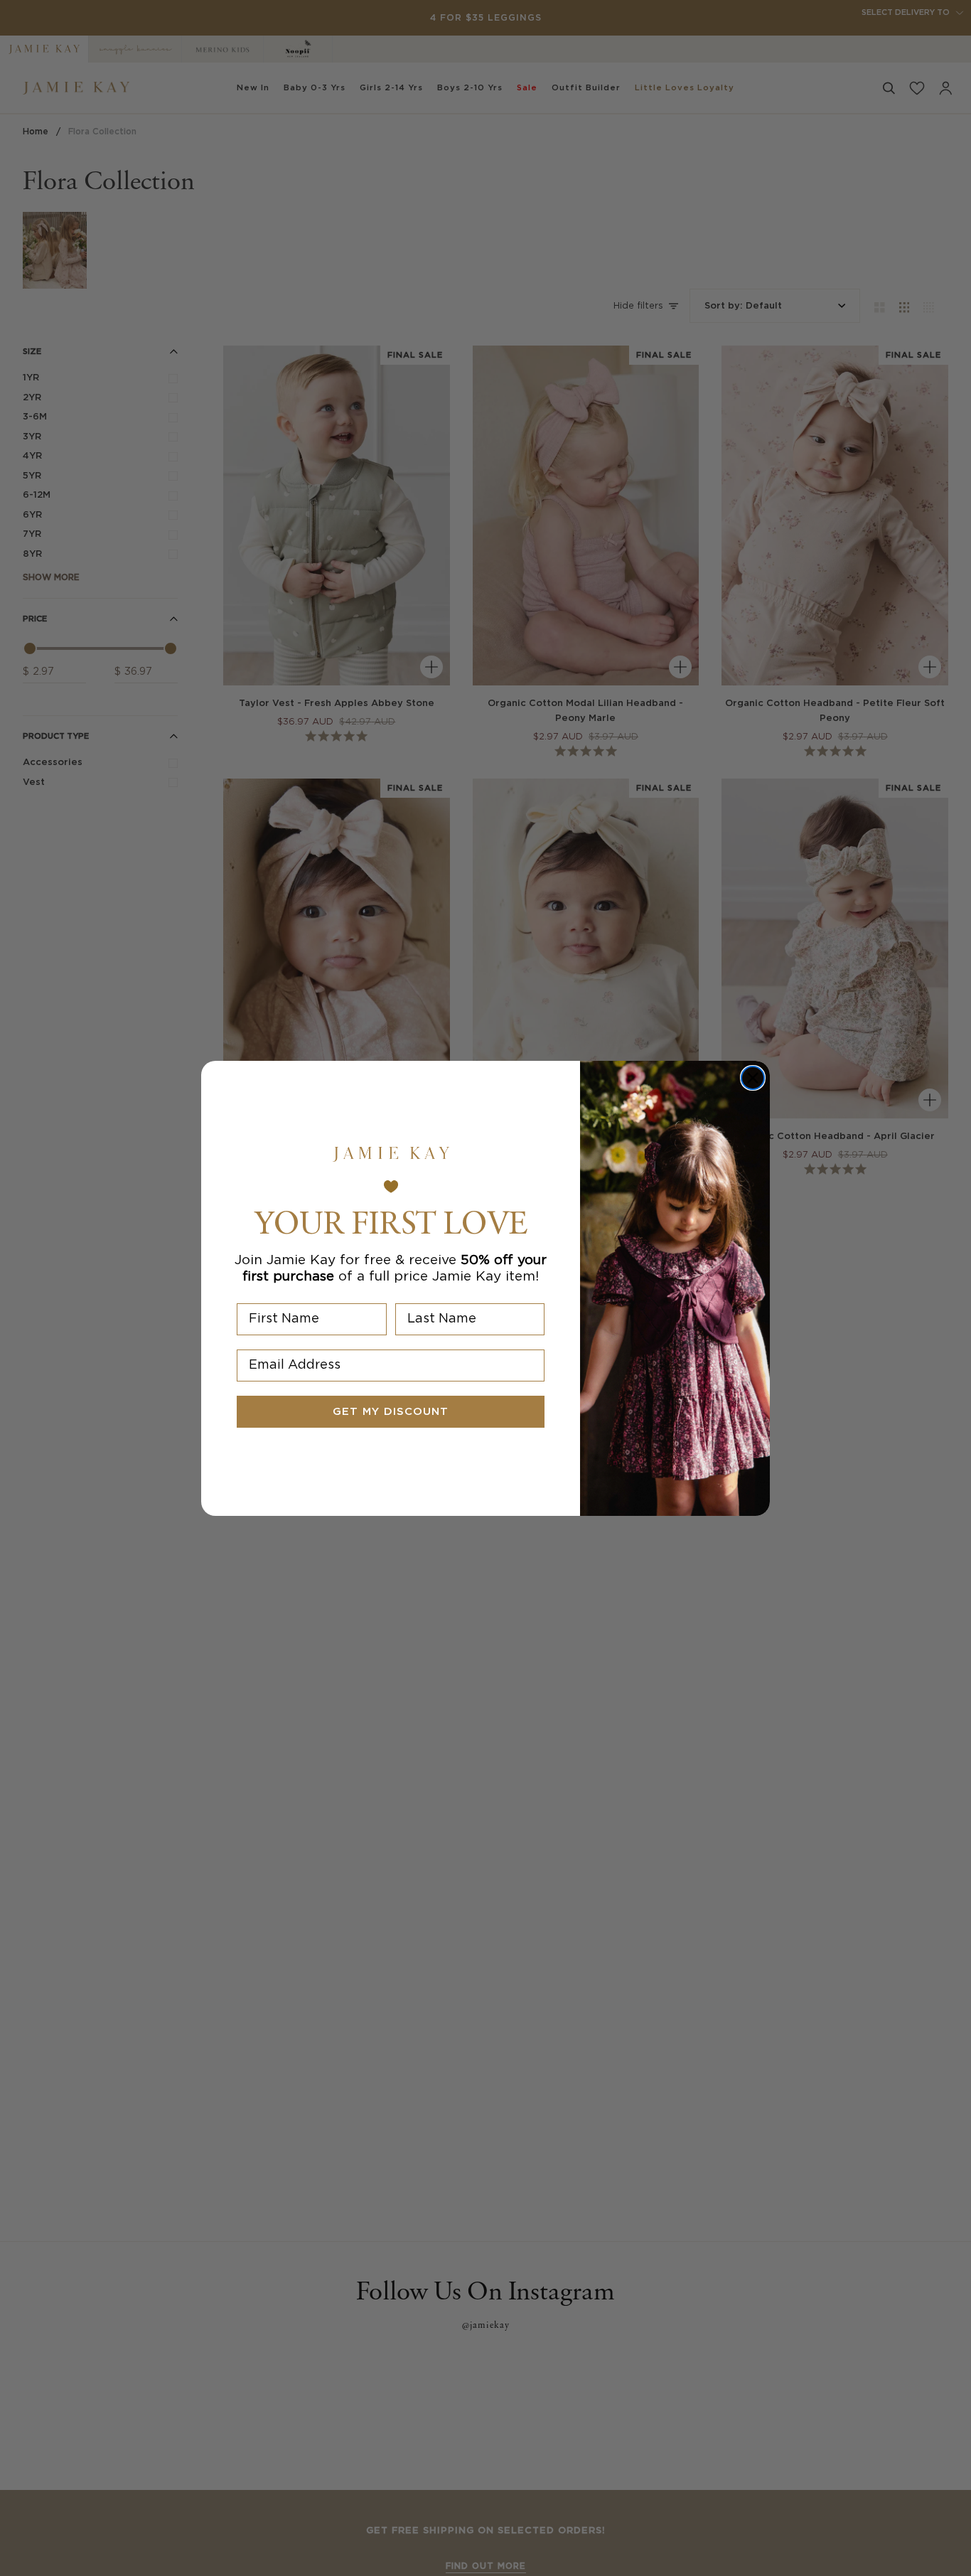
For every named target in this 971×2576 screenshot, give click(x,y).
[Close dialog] (753, 1078)
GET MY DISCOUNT (391, 1412)
